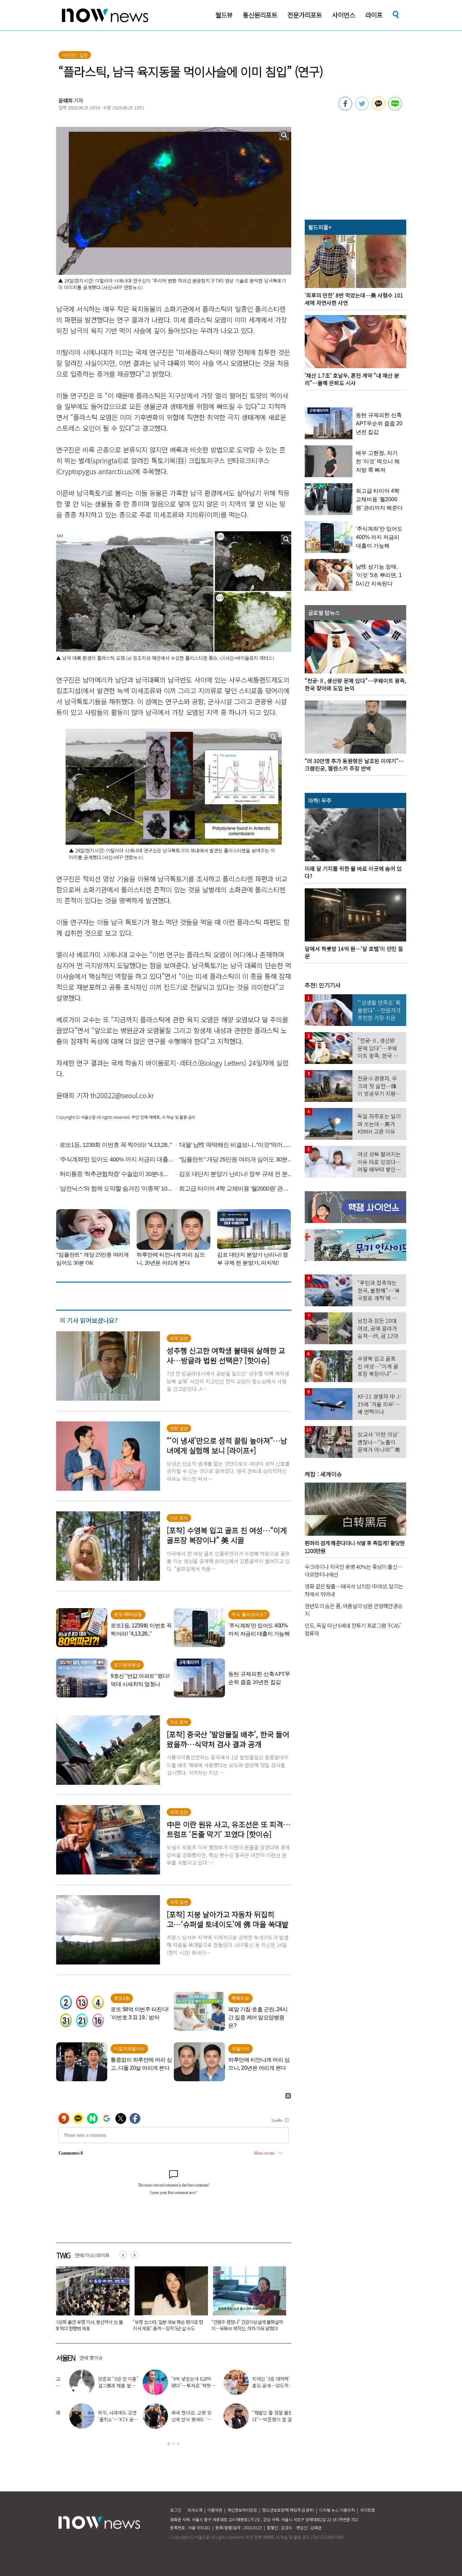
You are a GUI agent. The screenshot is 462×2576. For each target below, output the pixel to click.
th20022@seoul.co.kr (122, 1095)
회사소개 (195, 2510)
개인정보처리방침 (242, 2510)
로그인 (176, 2510)
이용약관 (215, 2510)
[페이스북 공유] (345, 108)
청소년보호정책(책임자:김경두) (288, 2510)
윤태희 (66, 100)
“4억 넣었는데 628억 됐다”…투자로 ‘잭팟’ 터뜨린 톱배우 (105, 2385)
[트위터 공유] (362, 108)
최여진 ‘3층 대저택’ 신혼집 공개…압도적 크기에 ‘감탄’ (188, 2385)
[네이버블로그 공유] (395, 108)
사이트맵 (367, 2510)
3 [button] (178, 2444)
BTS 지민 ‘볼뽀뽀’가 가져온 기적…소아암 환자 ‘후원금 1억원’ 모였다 (247, 2325)
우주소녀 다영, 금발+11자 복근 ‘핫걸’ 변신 (269, 2382)
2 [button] (174, 2444)
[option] (90, 2301)
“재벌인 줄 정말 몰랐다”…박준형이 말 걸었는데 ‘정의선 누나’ (167, 2325)
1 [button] (169, 2444)
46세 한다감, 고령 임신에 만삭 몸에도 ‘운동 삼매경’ (107, 2419)
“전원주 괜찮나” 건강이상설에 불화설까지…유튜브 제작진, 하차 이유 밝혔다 (90, 2325)
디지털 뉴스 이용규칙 (337, 2510)
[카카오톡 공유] (378, 108)
